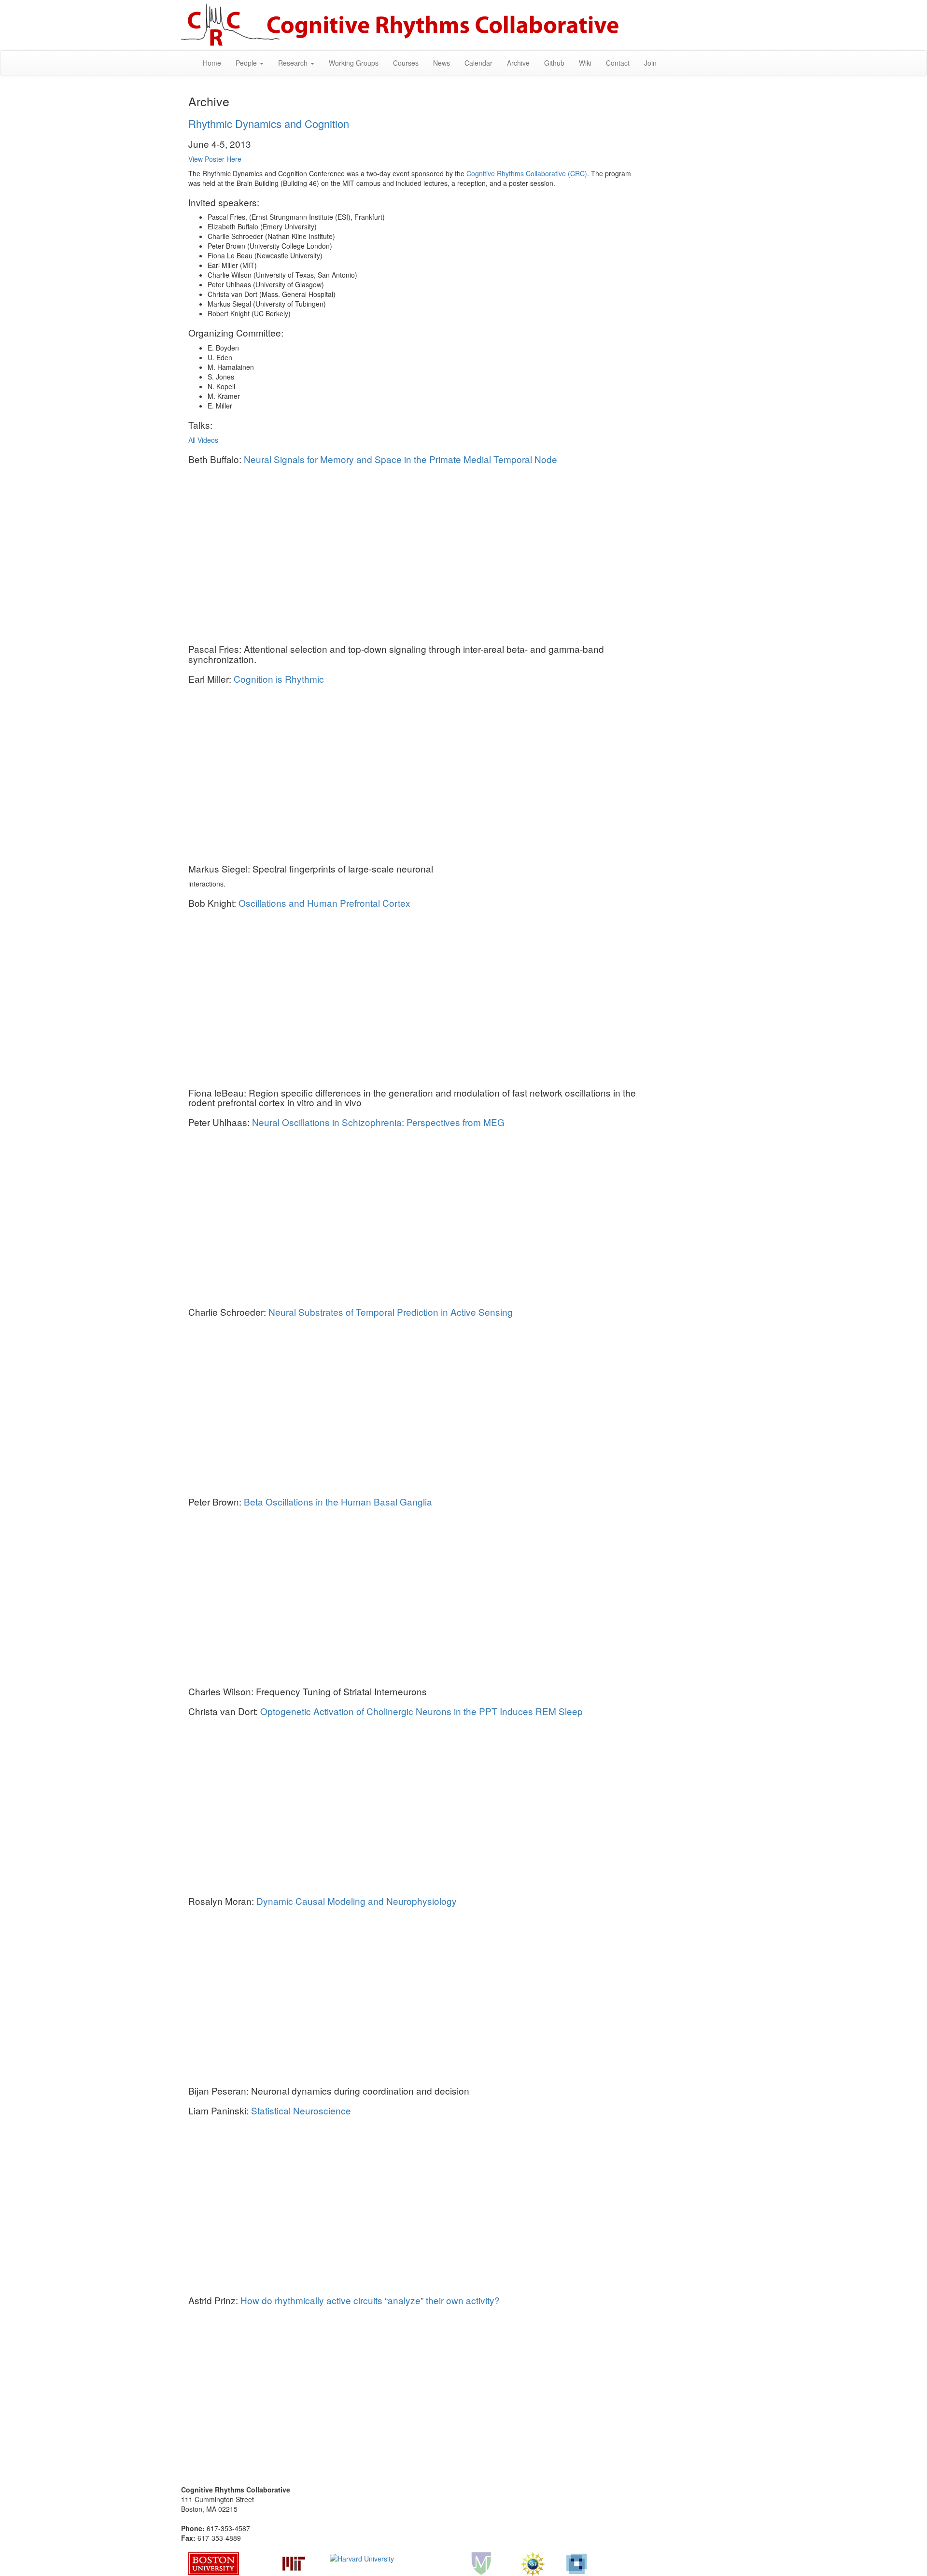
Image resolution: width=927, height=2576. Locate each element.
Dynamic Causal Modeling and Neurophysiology (357, 1901)
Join (650, 63)
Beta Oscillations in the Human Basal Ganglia (338, 1501)
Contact (618, 63)
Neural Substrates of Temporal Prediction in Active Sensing (391, 1312)
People (247, 63)
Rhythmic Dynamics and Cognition (269, 123)
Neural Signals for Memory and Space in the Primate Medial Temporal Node (400, 459)
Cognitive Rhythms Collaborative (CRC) (527, 173)
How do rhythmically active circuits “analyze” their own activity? (370, 2300)
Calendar (478, 63)
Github (554, 63)
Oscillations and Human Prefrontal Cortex (324, 903)
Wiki (585, 63)
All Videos (203, 440)
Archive (518, 63)
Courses (406, 63)
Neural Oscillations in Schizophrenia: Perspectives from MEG (378, 1122)
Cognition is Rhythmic (279, 679)
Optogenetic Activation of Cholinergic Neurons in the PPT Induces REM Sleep (421, 1711)
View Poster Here (215, 159)
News (442, 63)
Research (294, 63)
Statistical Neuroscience (301, 2110)
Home (212, 63)
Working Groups (354, 63)
